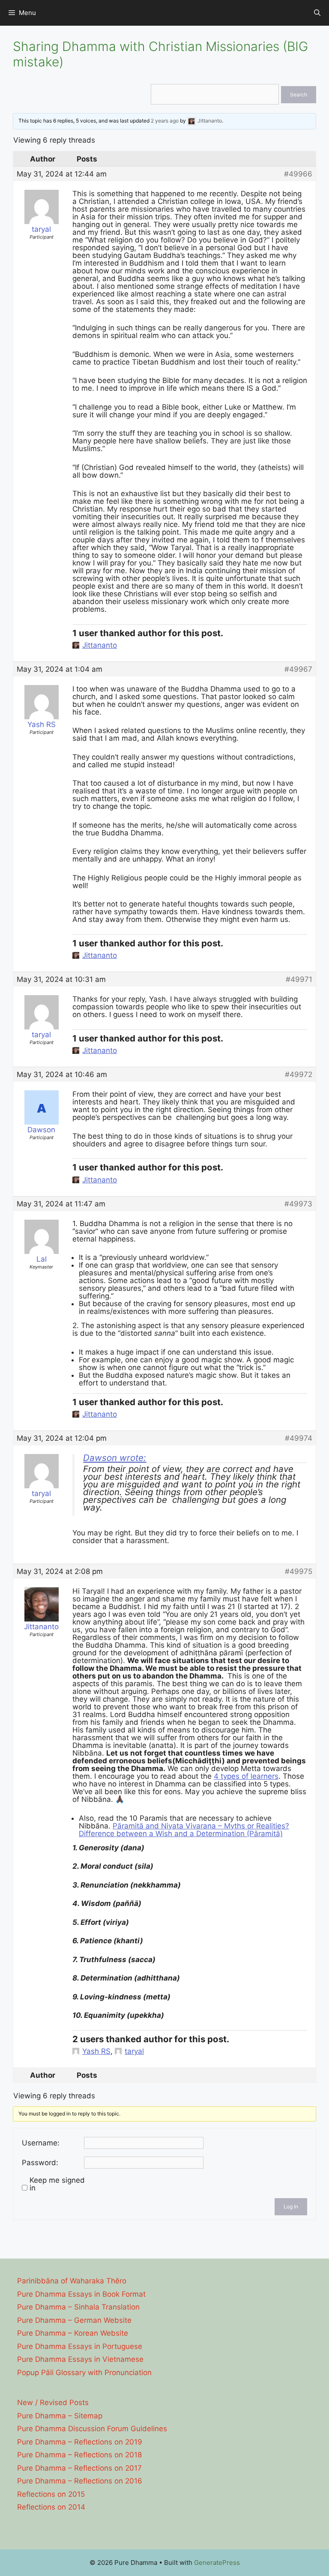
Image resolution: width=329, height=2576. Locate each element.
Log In (291, 2207)
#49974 (299, 1438)
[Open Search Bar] (317, 13)
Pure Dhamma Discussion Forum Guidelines (92, 2429)
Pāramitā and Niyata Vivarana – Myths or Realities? (201, 1826)
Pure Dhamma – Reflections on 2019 (80, 2442)
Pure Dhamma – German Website (74, 2320)
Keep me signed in (57, 2184)
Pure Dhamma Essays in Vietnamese (80, 2359)
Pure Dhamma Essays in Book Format (81, 2294)
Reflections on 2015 (51, 2494)
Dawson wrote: (115, 1458)
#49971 (299, 979)
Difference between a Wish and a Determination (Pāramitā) (181, 1834)
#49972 (299, 1074)
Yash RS (96, 2051)
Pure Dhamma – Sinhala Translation (78, 2307)
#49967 (298, 669)
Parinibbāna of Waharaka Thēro (72, 2281)
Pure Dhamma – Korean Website (73, 2333)
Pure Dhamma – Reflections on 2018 (79, 2455)
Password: (40, 2163)
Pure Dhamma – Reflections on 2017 (79, 2468)
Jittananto (100, 645)
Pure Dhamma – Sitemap (60, 2416)
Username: (41, 2143)
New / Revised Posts (53, 2402)
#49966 (298, 174)
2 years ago (165, 121)
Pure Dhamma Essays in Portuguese (80, 2346)
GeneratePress (217, 2563)
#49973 (298, 1204)
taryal (134, 2051)
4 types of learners (246, 1776)
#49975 (299, 1571)
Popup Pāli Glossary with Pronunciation (84, 2373)
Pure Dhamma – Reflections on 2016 (80, 2481)
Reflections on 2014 (51, 2507)
